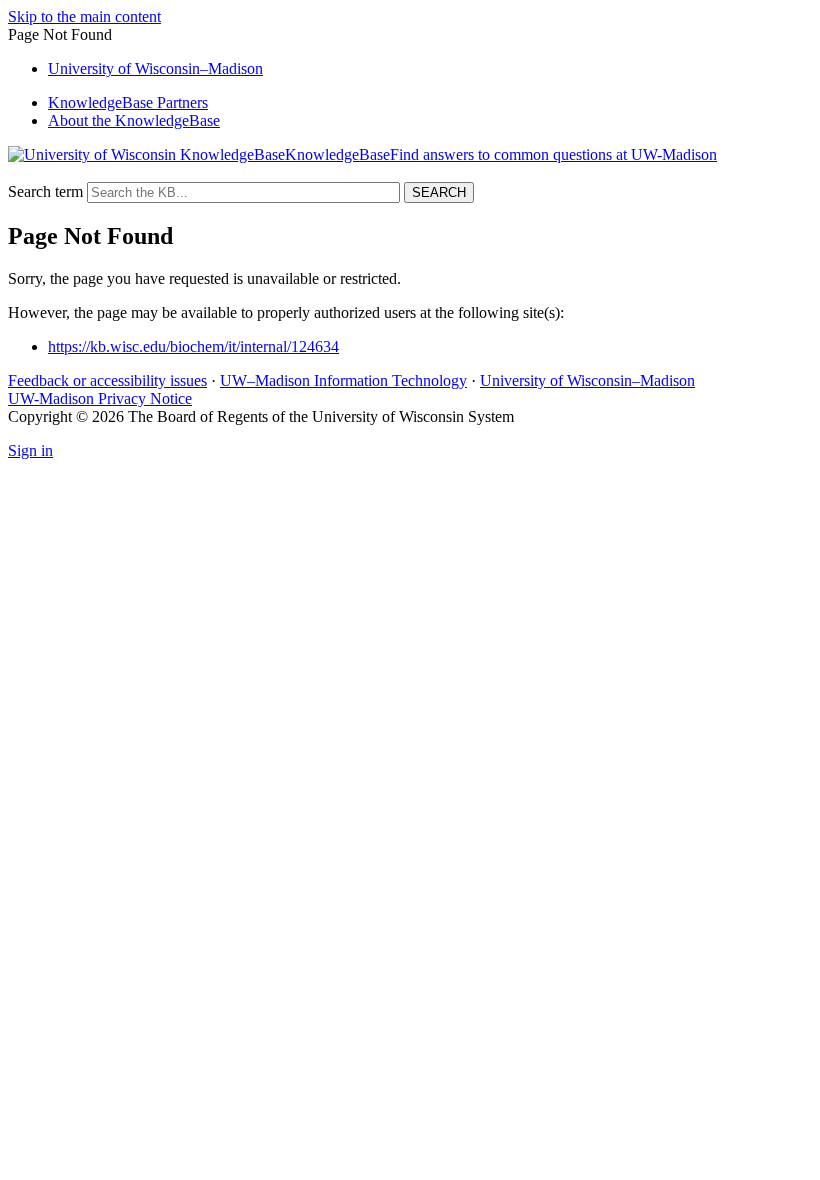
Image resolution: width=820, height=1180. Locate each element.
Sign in (30, 450)
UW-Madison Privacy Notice (100, 398)
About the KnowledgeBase (134, 120)
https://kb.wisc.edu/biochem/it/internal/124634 (193, 346)
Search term (45, 191)
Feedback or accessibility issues (107, 380)
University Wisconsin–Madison (155, 68)
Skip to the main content (84, 16)
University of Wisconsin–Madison (587, 380)
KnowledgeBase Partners (128, 102)
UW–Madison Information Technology (343, 380)
